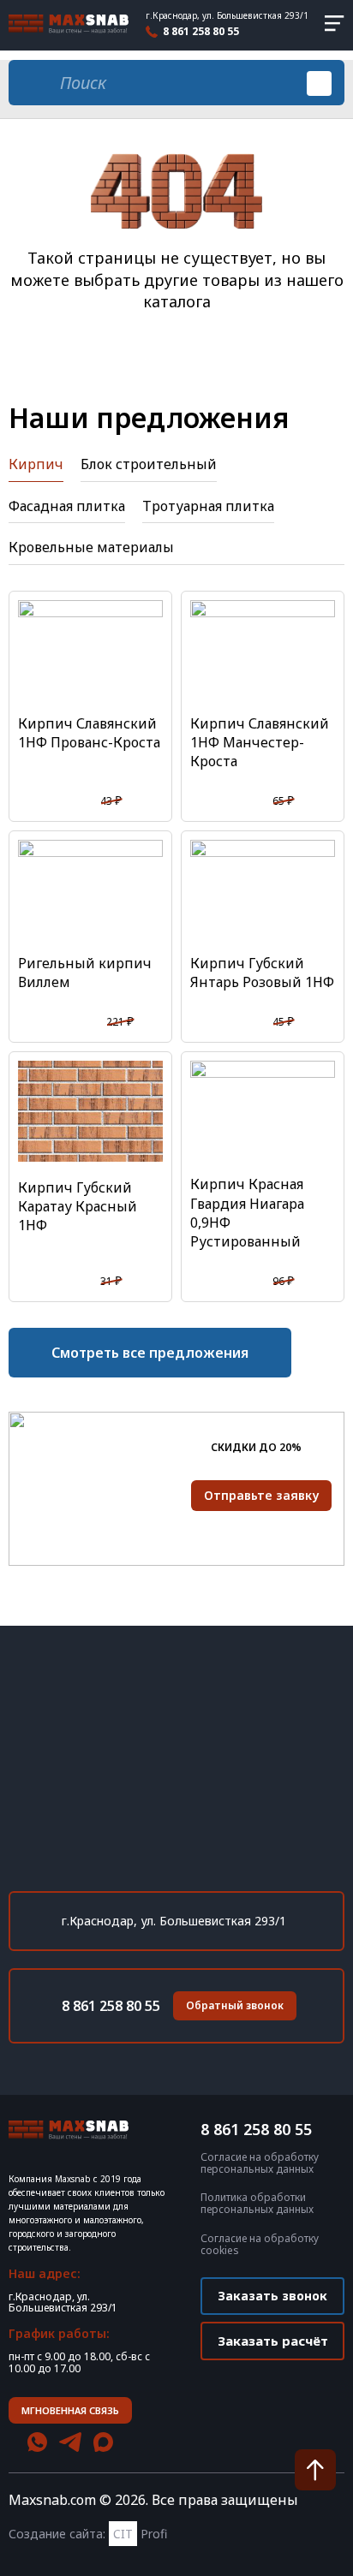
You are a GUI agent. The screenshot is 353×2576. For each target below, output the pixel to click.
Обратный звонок (235, 2005)
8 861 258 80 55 (201, 32)
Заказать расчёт (273, 2341)
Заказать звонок (272, 2296)
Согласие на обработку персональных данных (260, 2163)
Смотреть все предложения (150, 1353)
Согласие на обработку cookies (260, 2245)
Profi (140, 2534)
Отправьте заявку (261, 1495)
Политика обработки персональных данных (257, 2204)
